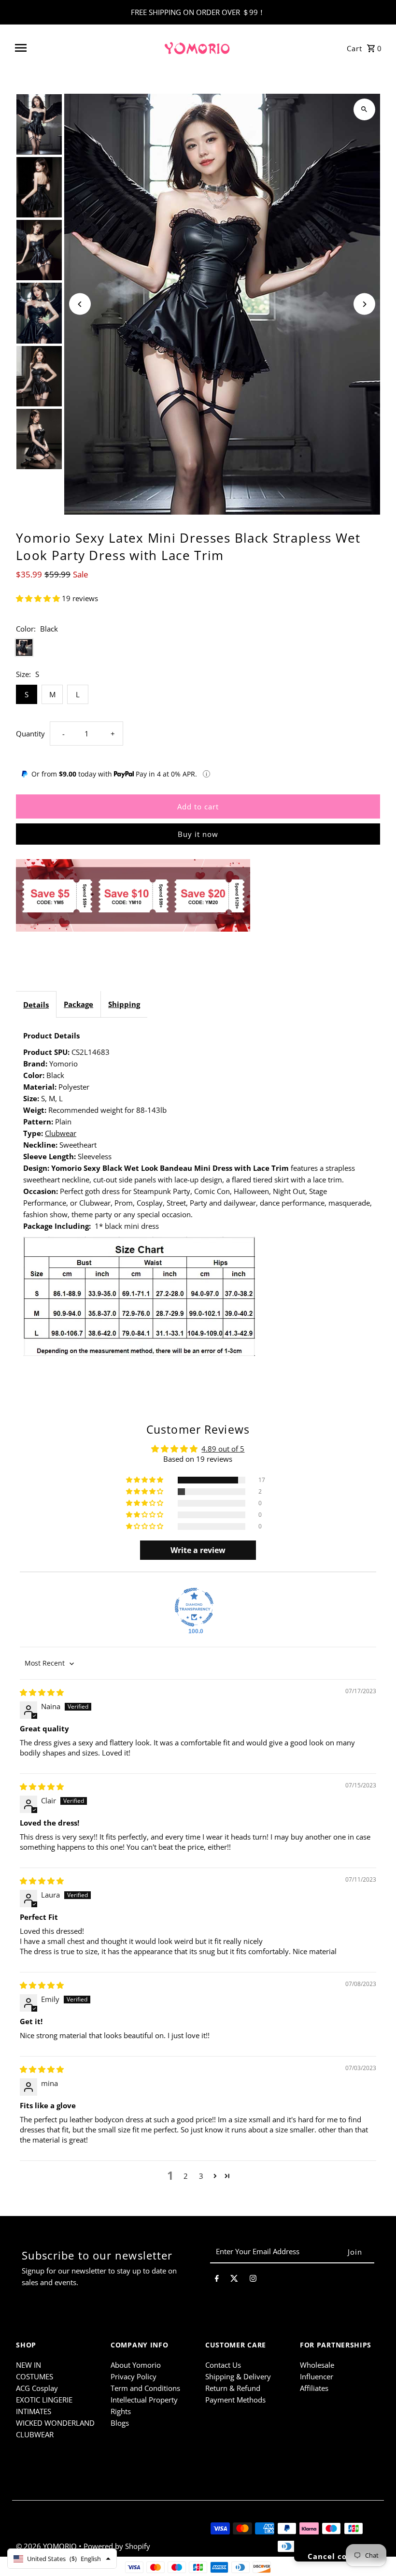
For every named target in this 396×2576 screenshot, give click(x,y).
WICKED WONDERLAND (55, 2423)
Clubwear (61, 1133)
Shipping (124, 1004)
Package (78, 1004)
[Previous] (80, 304)
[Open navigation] (85, 48)
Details (36, 1005)
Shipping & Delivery (238, 2376)
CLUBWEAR (35, 2434)
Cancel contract (340, 2556)
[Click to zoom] (364, 109)
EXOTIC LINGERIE (44, 2400)
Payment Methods (235, 2400)
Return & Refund (233, 2388)
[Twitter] (234, 2280)
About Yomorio (136, 2365)
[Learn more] (206, 774)
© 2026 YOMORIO (47, 2546)
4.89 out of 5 (223, 1449)
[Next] (364, 304)
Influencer (317, 2376)
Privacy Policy (134, 2376)
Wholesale (317, 2365)
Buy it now (198, 834)
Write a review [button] (198, 1550)
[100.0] (194, 1607)
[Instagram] (253, 2280)
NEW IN (28, 2365)
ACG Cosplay (37, 2388)
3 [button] (201, 2176)
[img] (42, 1692)
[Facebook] (217, 2280)
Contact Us (223, 2365)
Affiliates (314, 2388)
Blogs (120, 2423)
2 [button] (186, 2176)
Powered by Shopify (117, 2546)
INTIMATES (34, 2411)
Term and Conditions (145, 2388)
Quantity (30, 734)
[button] (39, 598)
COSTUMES (35, 2376)
